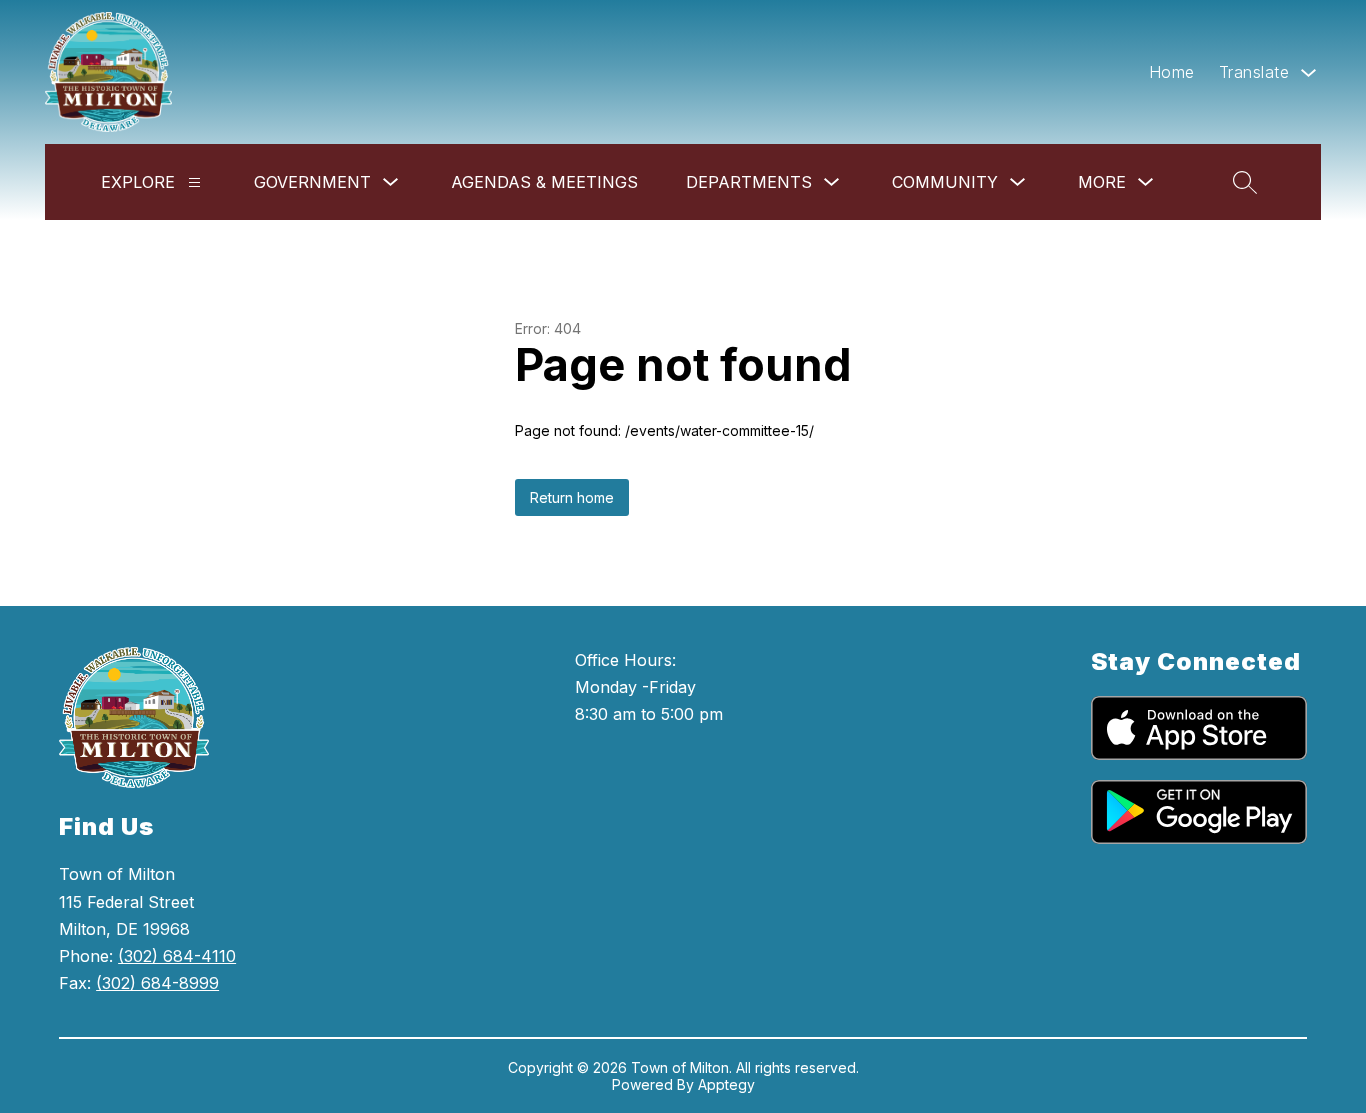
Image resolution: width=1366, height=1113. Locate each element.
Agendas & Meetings (544, 182)
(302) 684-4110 (177, 956)
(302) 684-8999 (157, 983)
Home (1172, 72)
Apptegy (726, 1084)
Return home (572, 497)
